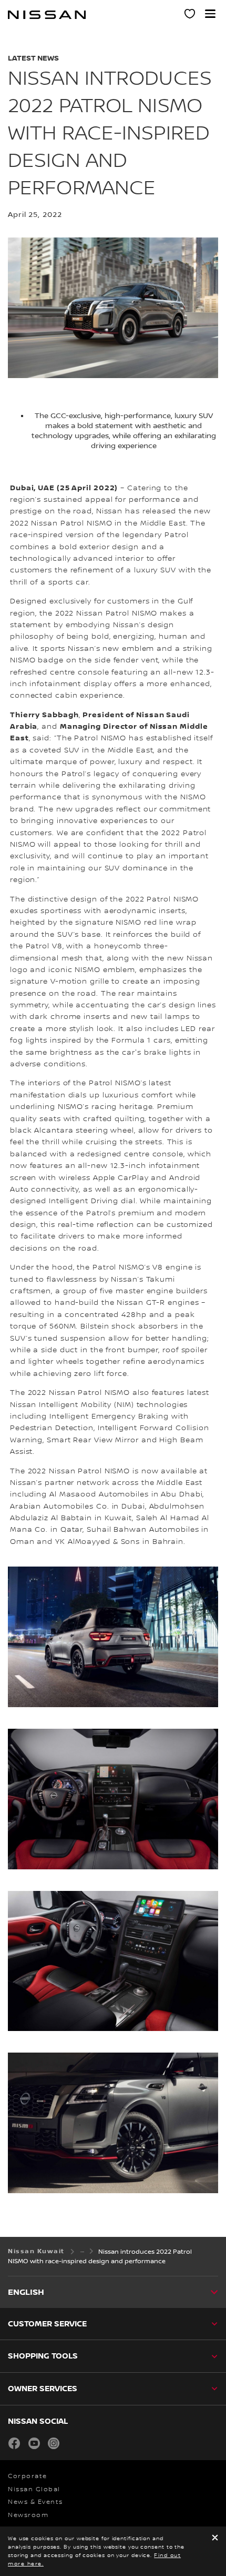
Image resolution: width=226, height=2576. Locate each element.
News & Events (35, 2502)
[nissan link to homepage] (47, 15)
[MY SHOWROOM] (190, 15)
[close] (215, 2538)
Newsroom (28, 2515)
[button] (210, 14)
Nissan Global (34, 2489)
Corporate (28, 2476)
